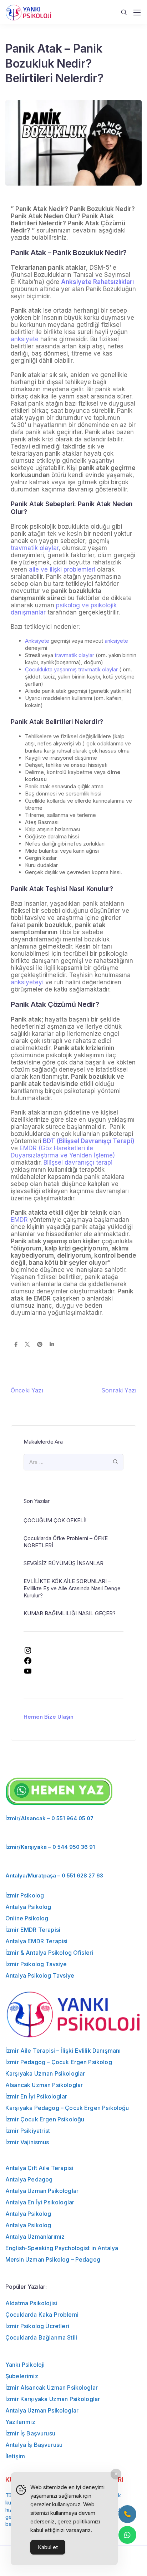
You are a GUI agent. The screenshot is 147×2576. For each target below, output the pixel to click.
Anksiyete (37, 641)
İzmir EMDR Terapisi (33, 1930)
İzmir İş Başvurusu (30, 2433)
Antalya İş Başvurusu (34, 2445)
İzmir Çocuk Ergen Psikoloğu (45, 2119)
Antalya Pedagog (29, 2179)
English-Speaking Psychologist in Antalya (62, 2248)
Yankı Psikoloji (25, 2365)
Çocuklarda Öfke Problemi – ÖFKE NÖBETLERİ (66, 1542)
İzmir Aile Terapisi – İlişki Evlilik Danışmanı (63, 2051)
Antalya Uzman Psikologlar (42, 2191)
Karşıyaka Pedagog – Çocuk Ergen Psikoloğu (67, 2108)
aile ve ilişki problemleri (62, 569)
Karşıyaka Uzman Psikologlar (45, 2073)
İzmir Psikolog (25, 1895)
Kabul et (48, 2547)
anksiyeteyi (27, 982)
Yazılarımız (20, 2422)
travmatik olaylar (35, 548)
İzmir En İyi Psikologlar (36, 2096)
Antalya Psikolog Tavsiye (40, 1975)
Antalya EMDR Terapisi (36, 1941)
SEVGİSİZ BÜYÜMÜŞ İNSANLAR (64, 1563)
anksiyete (25, 339)
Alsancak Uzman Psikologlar (44, 2085)
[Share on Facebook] (16, 1345)
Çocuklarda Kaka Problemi (42, 2315)
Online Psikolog (27, 1918)
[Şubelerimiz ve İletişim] (127, 2514)
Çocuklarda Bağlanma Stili (41, 2337)
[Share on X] (27, 1345)
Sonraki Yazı (119, 1390)
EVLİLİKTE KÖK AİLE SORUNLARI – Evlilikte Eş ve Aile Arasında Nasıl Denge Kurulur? (72, 1588)
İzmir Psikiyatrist (28, 2131)
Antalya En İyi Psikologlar (40, 2202)
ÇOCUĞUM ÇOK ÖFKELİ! (55, 1520)
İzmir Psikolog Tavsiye (36, 1964)
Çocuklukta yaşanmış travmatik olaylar (71, 669)
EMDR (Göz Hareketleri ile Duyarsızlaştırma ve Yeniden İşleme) (63, 1152)
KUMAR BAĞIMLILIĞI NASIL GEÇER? (70, 1613)
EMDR (19, 1220)
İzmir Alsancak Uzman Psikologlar (52, 2388)
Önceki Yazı (27, 1390)
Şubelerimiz (22, 2376)
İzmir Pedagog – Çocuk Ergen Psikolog (59, 2062)
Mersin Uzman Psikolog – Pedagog (53, 2259)
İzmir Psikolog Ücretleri (37, 2326)
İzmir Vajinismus (27, 2142)
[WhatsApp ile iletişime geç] (127, 2535)
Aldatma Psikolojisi (31, 2303)
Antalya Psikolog (28, 1907)
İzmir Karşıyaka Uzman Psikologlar (53, 2399)
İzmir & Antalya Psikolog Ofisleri (49, 1953)
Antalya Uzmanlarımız (35, 2237)
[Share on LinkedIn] (52, 1345)
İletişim (15, 2456)
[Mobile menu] (137, 13)
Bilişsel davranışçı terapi (78, 1162)
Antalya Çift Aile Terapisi (39, 2168)
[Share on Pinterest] (40, 1345)
